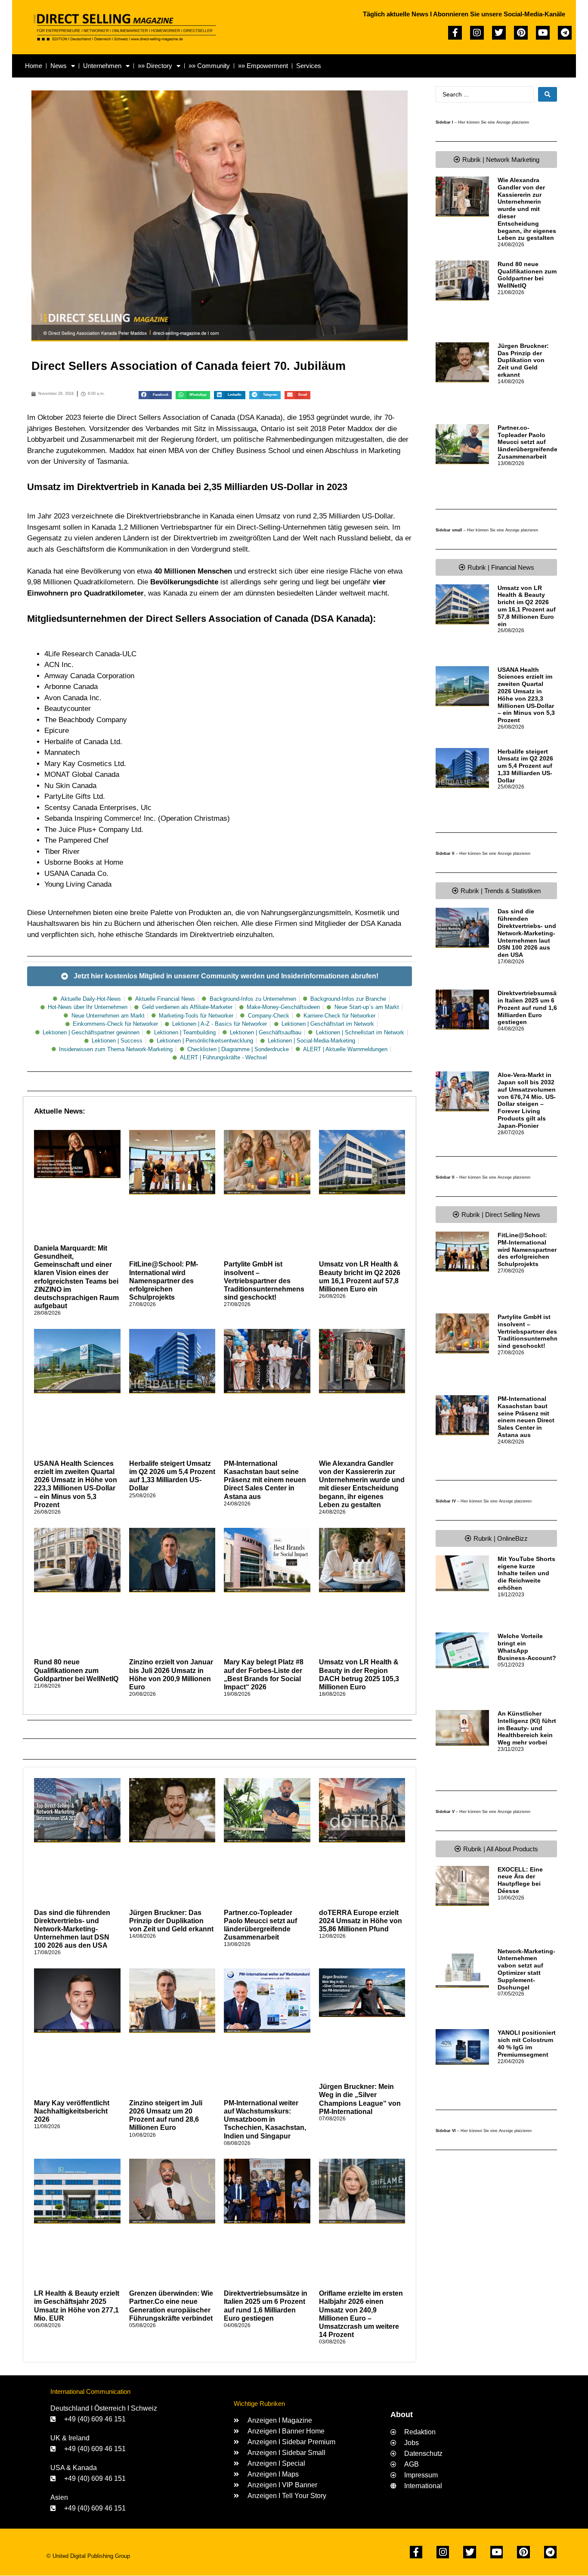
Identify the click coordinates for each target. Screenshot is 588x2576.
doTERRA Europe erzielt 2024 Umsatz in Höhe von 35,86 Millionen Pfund (361, 1921)
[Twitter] (499, 33)
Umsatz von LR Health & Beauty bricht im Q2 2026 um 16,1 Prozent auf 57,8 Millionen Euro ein (527, 606)
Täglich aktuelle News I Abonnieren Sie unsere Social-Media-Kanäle (464, 14)
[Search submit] (548, 94)
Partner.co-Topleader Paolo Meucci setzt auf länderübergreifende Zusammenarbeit (528, 442)
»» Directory (155, 66)
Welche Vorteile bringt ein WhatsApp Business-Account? (527, 1647)
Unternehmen (102, 66)
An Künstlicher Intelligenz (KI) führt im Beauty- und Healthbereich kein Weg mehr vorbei (527, 1728)
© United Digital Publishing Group (88, 2556)
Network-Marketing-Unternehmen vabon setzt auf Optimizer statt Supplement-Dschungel (526, 1969)
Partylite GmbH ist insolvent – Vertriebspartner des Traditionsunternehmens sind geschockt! (264, 1281)
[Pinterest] (521, 33)
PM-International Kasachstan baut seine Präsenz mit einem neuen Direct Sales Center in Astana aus (265, 1480)
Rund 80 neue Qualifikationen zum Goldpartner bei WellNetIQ (76, 1670)
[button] (155, 395)
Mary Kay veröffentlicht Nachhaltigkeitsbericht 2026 (72, 2111)
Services (309, 66)
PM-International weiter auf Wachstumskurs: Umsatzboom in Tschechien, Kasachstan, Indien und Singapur (265, 2120)
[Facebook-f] (455, 33)
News (59, 66)
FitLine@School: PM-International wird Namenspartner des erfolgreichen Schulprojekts (164, 1281)
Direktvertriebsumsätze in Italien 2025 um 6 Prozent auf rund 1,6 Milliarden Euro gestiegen (531, 1007)
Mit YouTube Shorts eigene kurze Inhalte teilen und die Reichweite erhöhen (526, 1573)
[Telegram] (565, 33)
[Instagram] (477, 33)
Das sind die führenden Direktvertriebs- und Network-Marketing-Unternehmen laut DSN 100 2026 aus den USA (72, 1929)
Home (34, 66)
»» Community (209, 66)
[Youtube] (543, 33)
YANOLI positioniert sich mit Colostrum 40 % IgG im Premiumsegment (527, 2043)
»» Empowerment (263, 66)
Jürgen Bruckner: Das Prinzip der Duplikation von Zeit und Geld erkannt (171, 1921)
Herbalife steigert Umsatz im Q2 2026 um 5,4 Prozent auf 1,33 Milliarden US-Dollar (525, 766)
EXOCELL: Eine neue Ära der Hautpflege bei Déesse (520, 1880)
